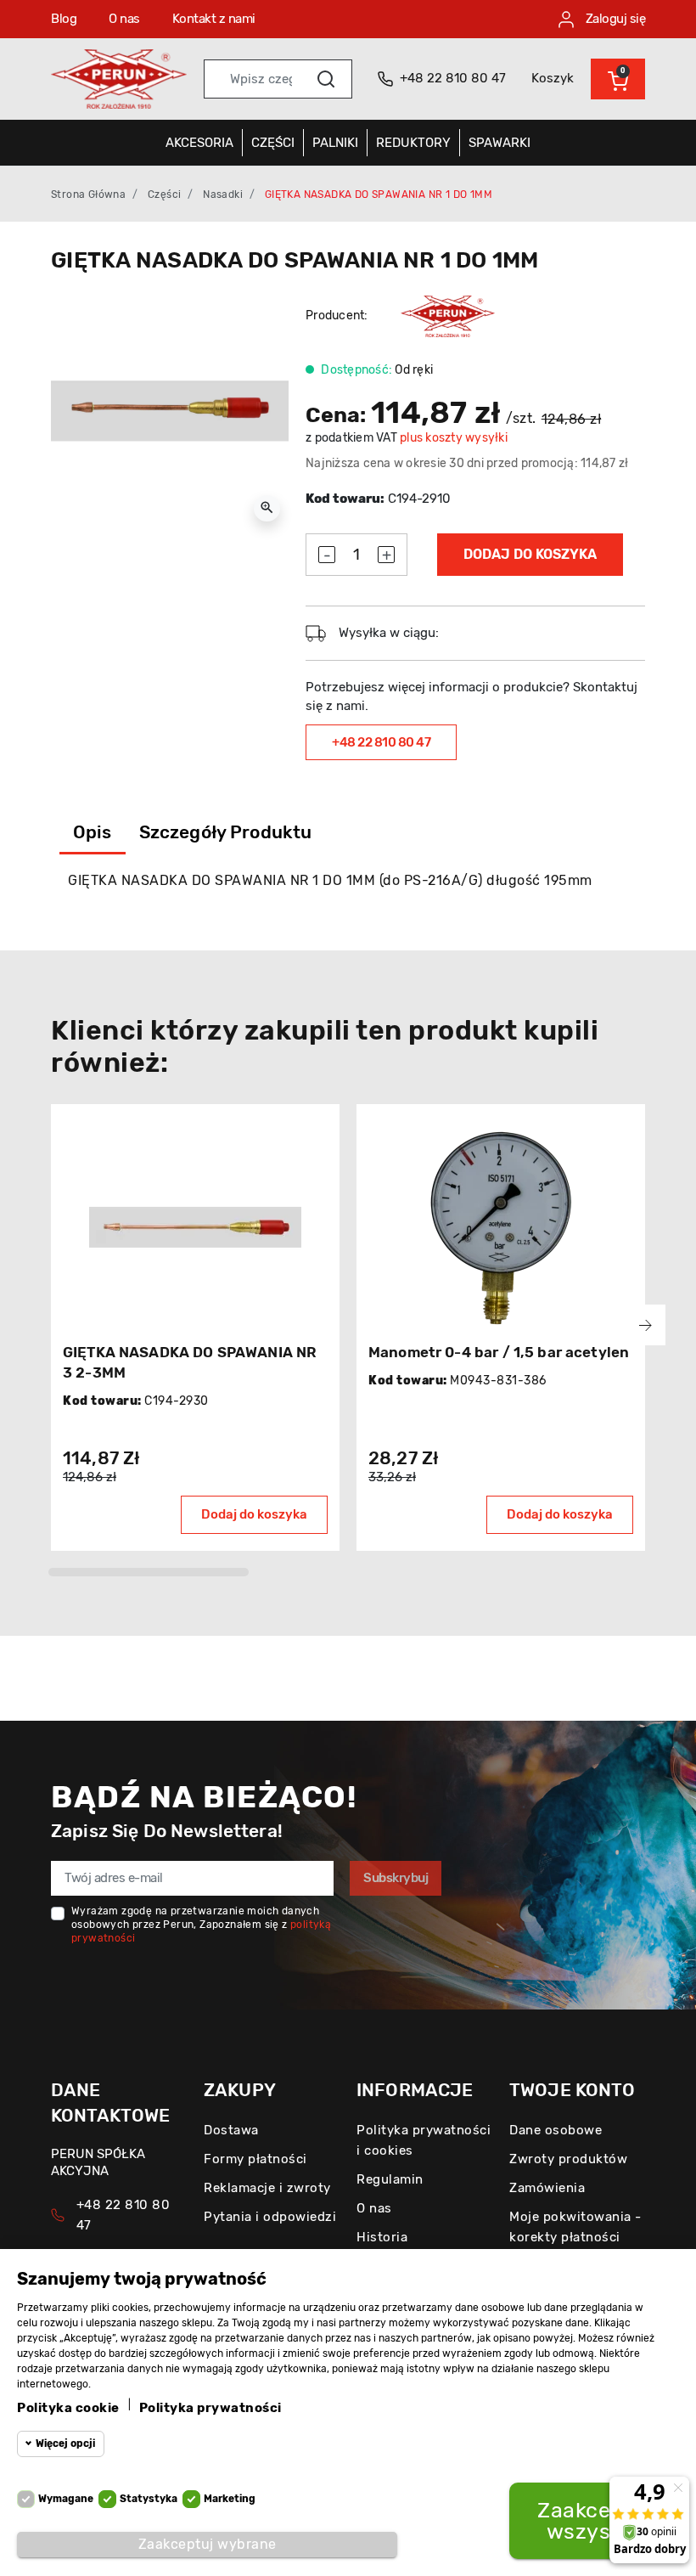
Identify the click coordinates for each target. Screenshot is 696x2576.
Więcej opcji (65, 2444)
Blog (64, 19)
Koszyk (553, 78)
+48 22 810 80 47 (381, 742)
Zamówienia (547, 2188)
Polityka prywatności (210, 2408)
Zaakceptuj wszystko (594, 2521)
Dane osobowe (556, 2130)
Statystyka (149, 2499)
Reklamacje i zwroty (267, 2188)
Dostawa (231, 2130)
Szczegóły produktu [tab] (226, 832)
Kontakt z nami (214, 19)
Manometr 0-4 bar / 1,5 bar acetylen (499, 1352)
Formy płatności (255, 2159)
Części (164, 194)
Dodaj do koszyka (530, 554)
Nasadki (223, 194)
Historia (382, 2237)
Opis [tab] (93, 832)
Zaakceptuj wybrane (208, 2544)
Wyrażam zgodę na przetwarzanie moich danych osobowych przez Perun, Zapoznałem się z (201, 1925)
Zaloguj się (614, 19)
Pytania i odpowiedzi (270, 2217)
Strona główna (88, 194)
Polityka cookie (68, 2408)
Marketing (230, 2499)
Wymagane (66, 2499)
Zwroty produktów (568, 2159)
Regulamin (390, 2179)
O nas (124, 19)
